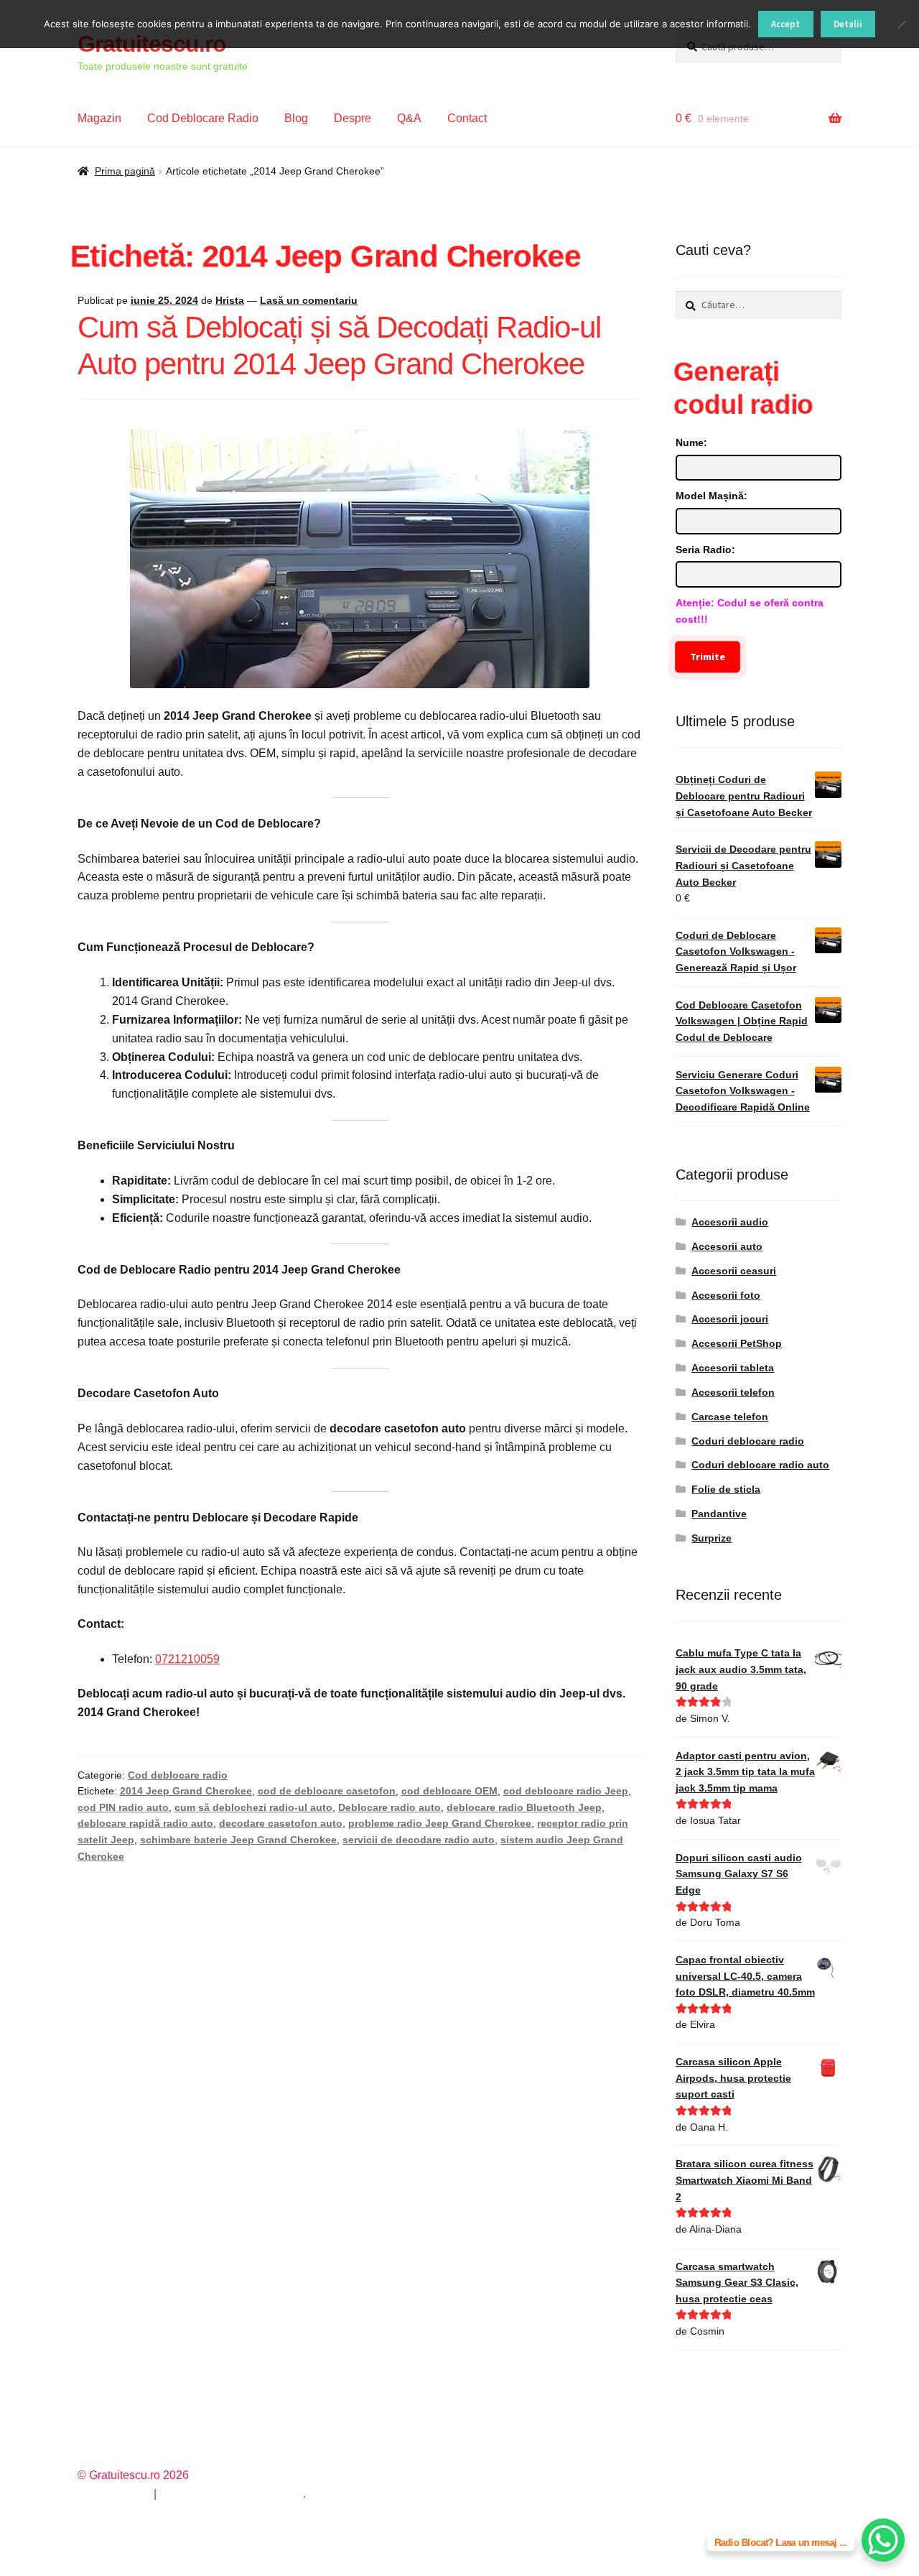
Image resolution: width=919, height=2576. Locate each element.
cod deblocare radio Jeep (566, 1791)
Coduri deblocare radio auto (760, 1465)
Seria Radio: (705, 550)
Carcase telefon (730, 1417)
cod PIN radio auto (123, 1807)
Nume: (691, 443)
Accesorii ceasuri (734, 1271)
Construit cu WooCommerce (231, 2494)
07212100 (181, 1659)
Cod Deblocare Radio (203, 118)
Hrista (230, 300)
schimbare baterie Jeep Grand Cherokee (238, 1840)
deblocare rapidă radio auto (145, 1823)
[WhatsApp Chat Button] (883, 2540)
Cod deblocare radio (178, 1775)
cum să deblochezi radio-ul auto (253, 1807)
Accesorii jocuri (730, 1319)
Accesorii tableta (733, 1368)
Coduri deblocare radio (748, 1441)
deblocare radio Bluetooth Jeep (524, 1807)
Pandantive (719, 1514)
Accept (785, 24)
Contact (467, 118)
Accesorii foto (726, 1295)
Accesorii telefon (733, 1392)
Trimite (708, 657)
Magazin (99, 118)
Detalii (848, 24)
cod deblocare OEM (449, 1791)
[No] (901, 24)
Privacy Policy (114, 2494)
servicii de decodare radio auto (419, 1840)
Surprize (712, 1538)
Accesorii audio (730, 1222)
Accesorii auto (727, 1246)
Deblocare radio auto (389, 1807)
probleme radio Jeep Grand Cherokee (440, 1823)
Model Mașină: (712, 496)
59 (213, 1659)
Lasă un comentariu (309, 300)
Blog (296, 118)
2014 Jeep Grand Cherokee (186, 1791)
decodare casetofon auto (281, 1823)
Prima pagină (125, 171)
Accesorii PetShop (737, 1343)
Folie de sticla (726, 1489)
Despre (353, 118)
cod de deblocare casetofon (327, 1791)
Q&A (409, 118)
